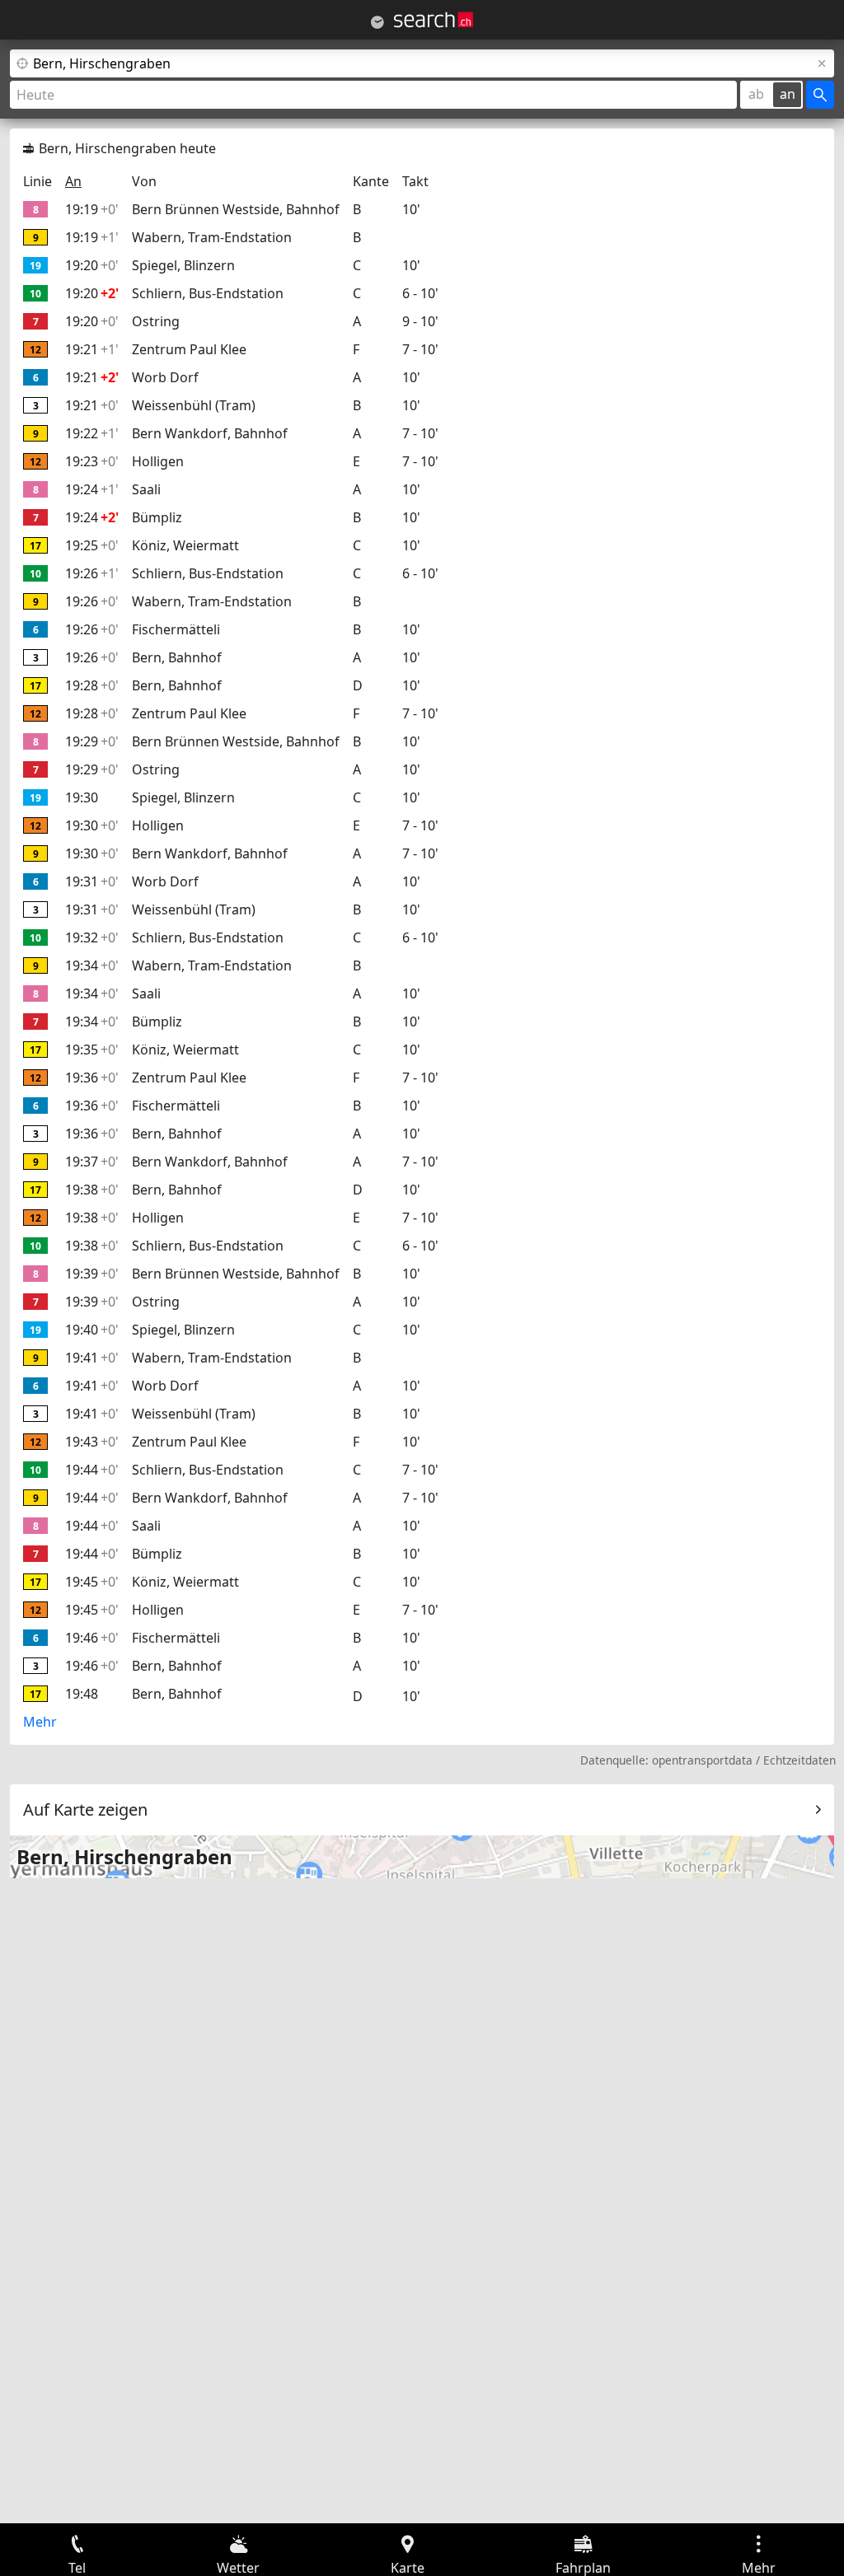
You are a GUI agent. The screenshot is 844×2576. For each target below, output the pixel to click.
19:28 (92, 685)
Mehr (40, 1722)
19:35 (92, 1050)
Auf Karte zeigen (85, 1809)
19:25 (92, 545)
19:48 (82, 1694)
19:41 (92, 1358)
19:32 (92, 937)
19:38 (92, 1190)
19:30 (82, 797)
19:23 (92, 461)
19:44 (92, 1470)
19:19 (92, 209)
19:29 (92, 741)
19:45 (92, 1582)
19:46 (92, 1638)
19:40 (92, 1330)
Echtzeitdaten (799, 1760)
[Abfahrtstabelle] (377, 22)
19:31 (92, 881)
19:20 (92, 265)
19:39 (92, 1274)
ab (756, 94)
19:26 (92, 573)
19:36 (92, 1078)
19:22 (92, 433)
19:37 (92, 1162)
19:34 (92, 965)
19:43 (92, 1442)
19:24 (92, 489)
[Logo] (434, 20)
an (788, 94)
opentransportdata (702, 1760)
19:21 (92, 349)
